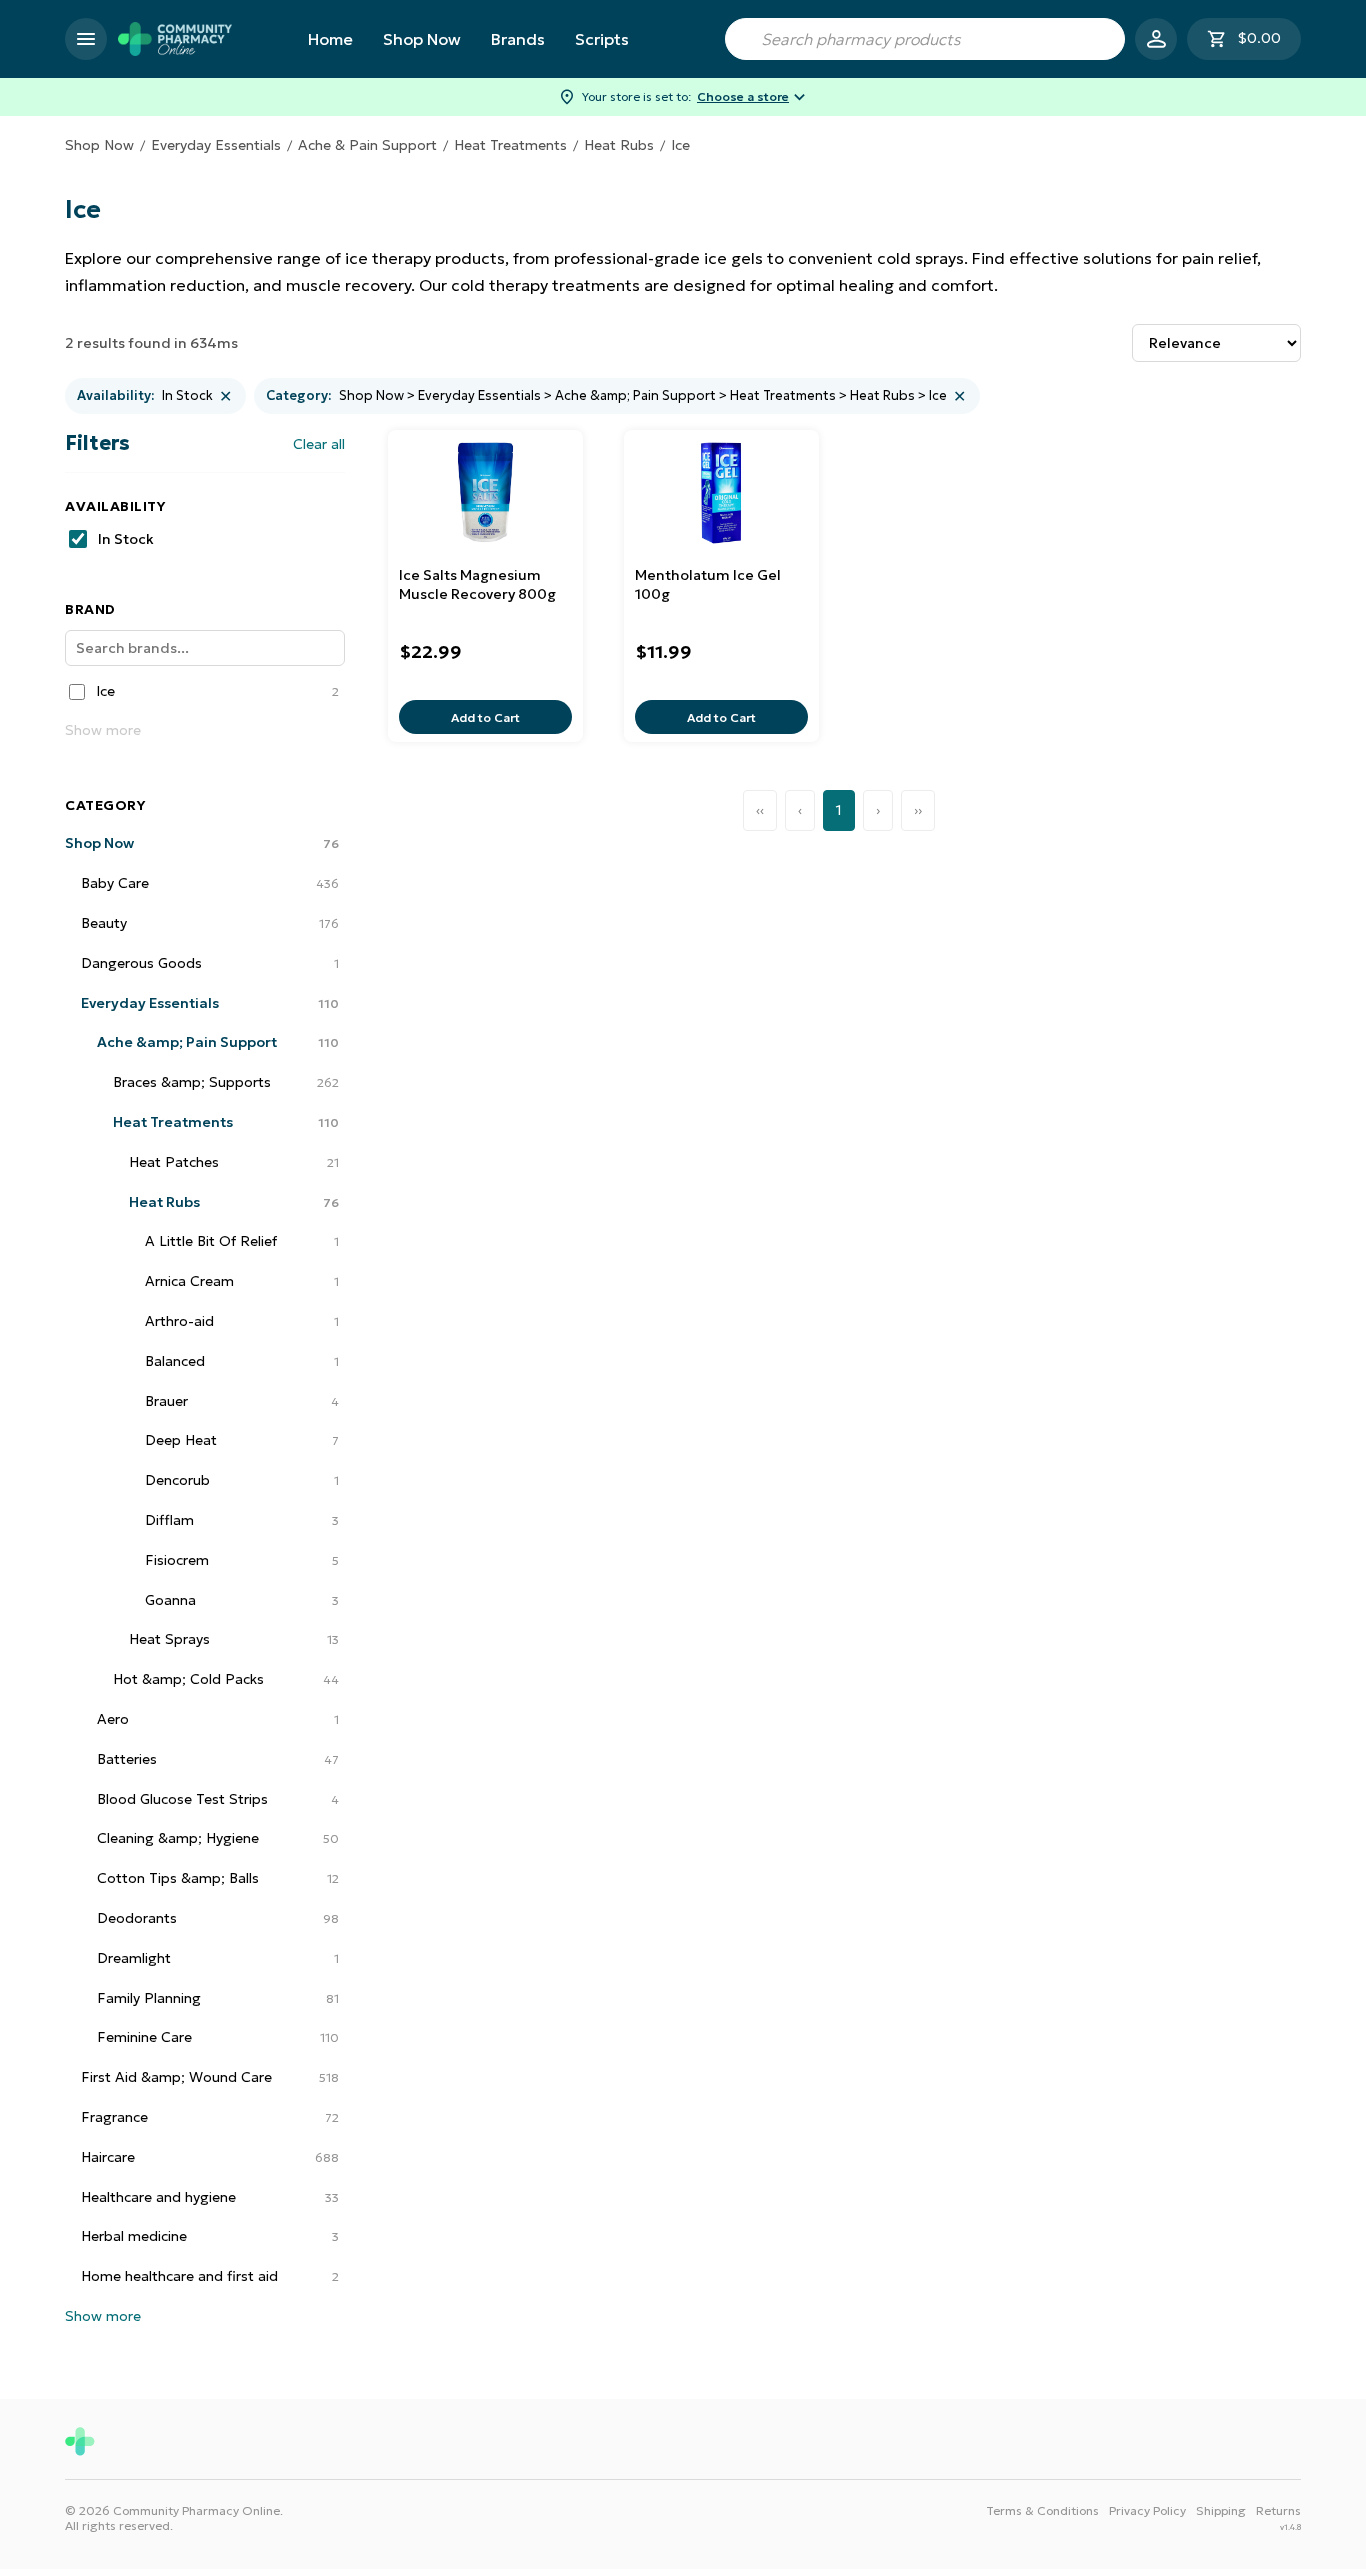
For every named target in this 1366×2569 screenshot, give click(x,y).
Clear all (319, 444)
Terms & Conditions (1042, 2510)
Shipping (1221, 2510)
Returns (1278, 2510)
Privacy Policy (1147, 2510)
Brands (518, 39)
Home (330, 39)
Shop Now (422, 39)
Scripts (602, 39)
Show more (103, 730)
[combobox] (925, 39)
